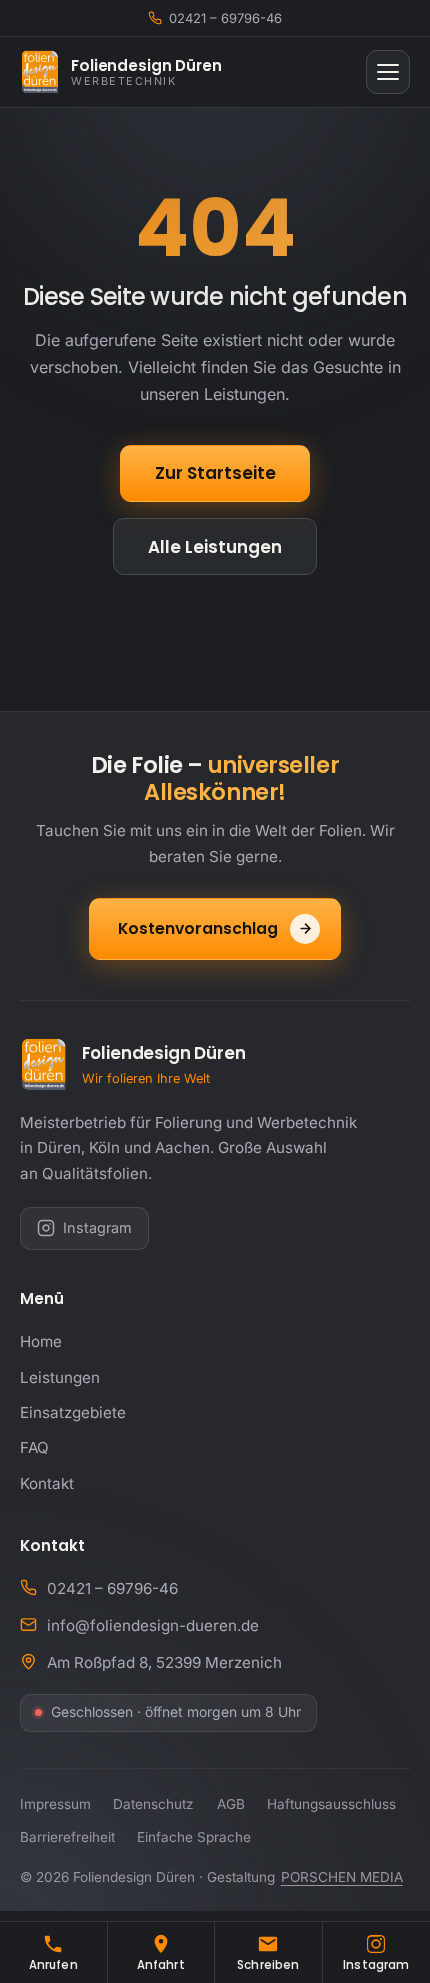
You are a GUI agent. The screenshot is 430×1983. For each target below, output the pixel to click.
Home (41, 1341)
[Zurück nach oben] (391, 1886)
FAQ (34, 1447)
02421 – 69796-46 (112, 1588)
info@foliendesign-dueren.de (153, 1625)
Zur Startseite (215, 473)
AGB (231, 1804)
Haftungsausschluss (331, 1804)
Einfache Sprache (194, 1837)
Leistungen (60, 1377)
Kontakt (47, 1483)
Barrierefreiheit (67, 1837)
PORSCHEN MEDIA (342, 1877)
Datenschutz (153, 1804)
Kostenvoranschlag (198, 928)
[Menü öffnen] (388, 72)
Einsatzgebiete (73, 1412)
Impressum (55, 1804)
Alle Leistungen (215, 547)
